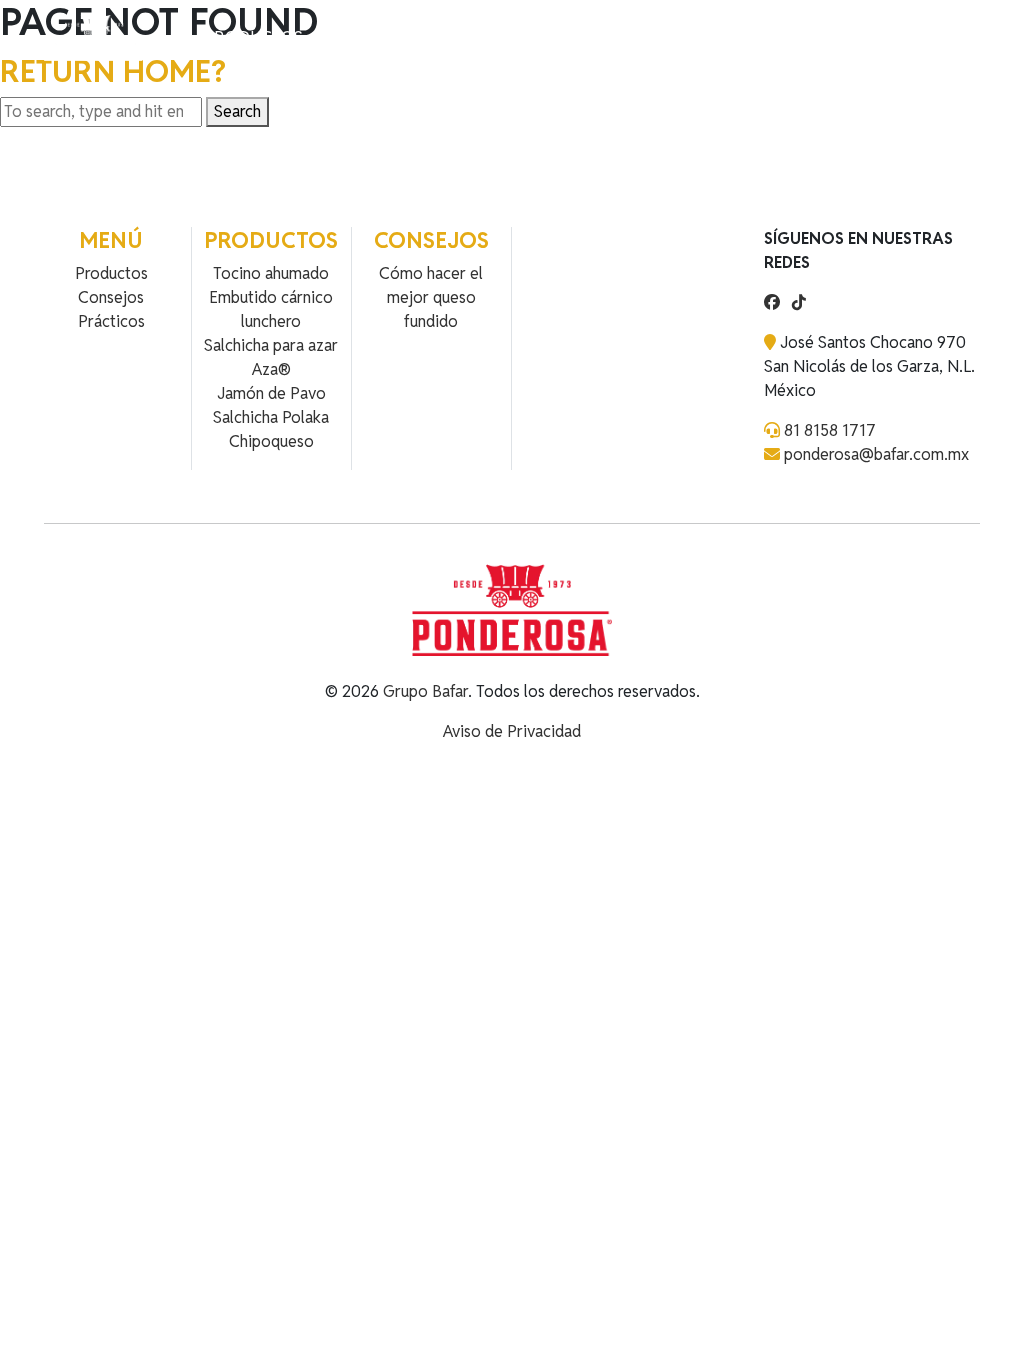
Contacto (437, 37)
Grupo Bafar (425, 691)
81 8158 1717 (830, 430)
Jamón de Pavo (271, 393)
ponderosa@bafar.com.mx (876, 454)
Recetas (348, 37)
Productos (253, 37)
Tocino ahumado (271, 273)
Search (237, 111)
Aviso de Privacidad (512, 731)
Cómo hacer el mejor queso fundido (431, 297)
